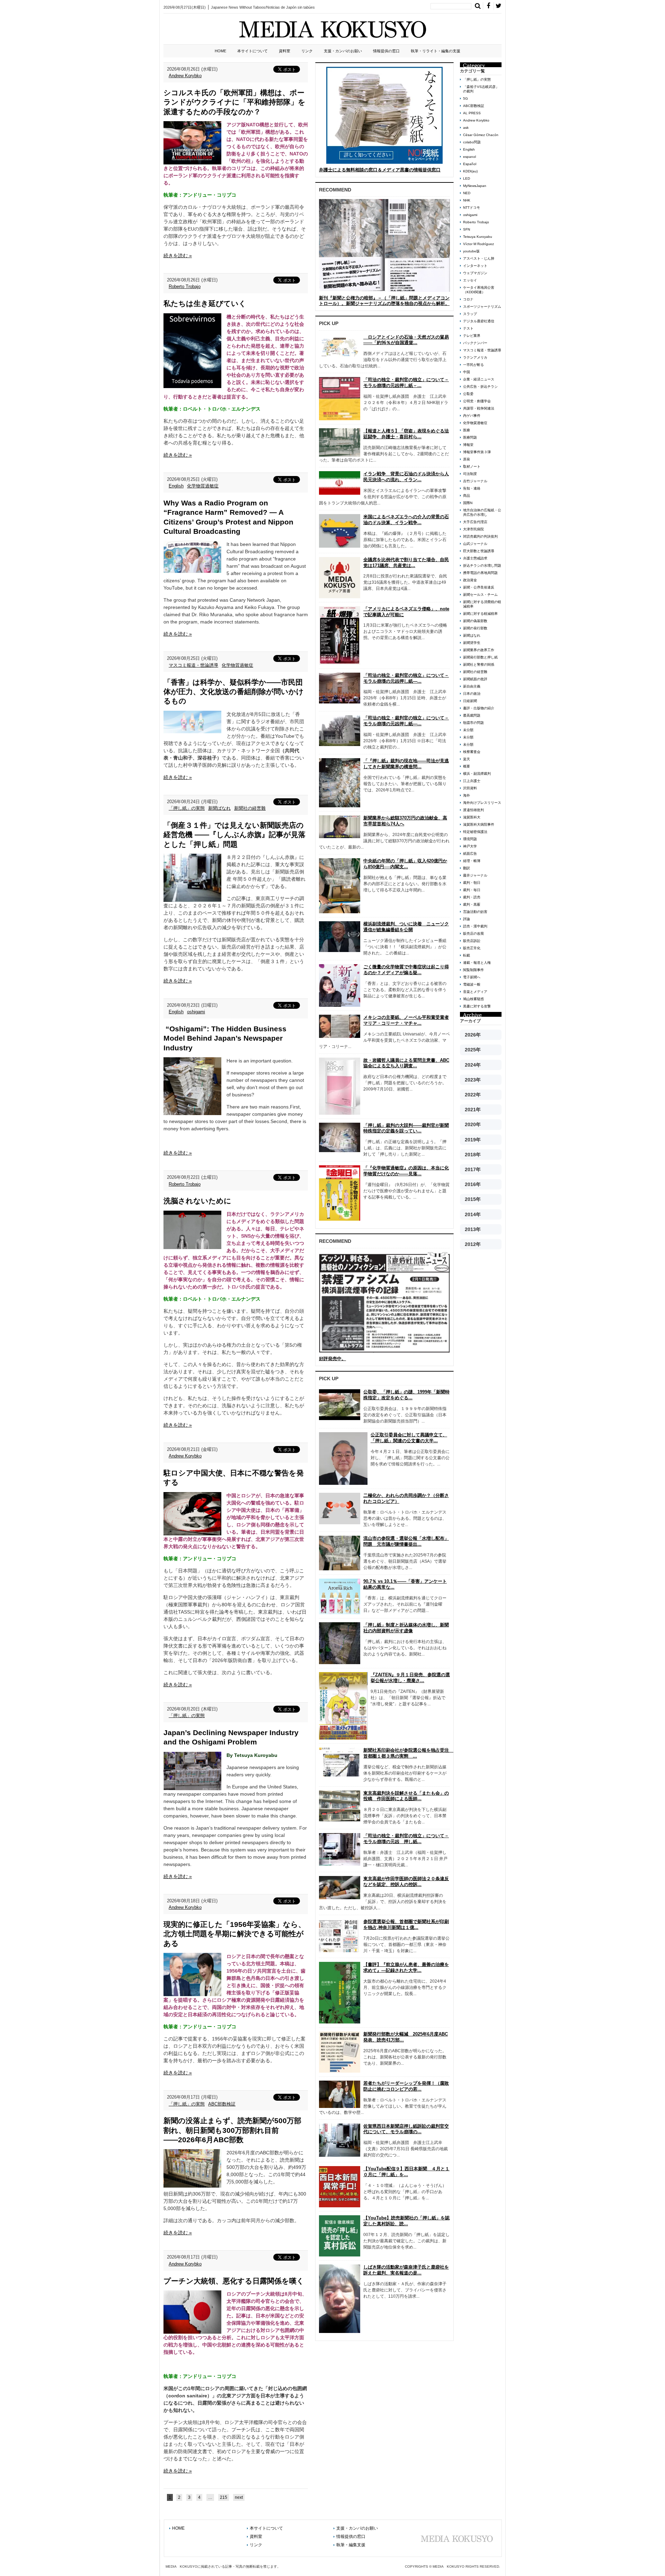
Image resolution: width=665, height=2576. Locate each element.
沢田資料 (470, 788)
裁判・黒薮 (472, 904)
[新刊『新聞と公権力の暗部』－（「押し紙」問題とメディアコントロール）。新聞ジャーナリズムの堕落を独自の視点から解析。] (384, 245)
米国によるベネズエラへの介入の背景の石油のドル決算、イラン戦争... (406, 520)
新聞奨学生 (472, 643)
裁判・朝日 (472, 883)
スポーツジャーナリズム (482, 307)
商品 (467, 496)
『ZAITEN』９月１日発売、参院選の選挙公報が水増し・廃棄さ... (410, 1678)
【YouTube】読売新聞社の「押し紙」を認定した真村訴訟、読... (406, 2221)
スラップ (470, 314)
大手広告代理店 (475, 522)
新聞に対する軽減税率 (480, 614)
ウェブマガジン (475, 273)
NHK (467, 200)
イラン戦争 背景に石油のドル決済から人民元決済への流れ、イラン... (406, 477)
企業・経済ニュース (479, 379)
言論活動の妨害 (475, 912)
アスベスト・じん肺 (479, 258)
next (239, 2497)
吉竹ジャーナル (475, 481)
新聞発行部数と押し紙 (480, 657)
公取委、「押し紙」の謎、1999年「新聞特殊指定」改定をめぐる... (406, 1395)
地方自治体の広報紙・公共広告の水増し (482, 512)
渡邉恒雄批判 (473, 810)
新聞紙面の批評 (475, 679)
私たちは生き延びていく (205, 303)
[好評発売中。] (384, 1302)
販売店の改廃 (473, 934)
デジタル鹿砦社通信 (479, 321)
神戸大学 (470, 846)
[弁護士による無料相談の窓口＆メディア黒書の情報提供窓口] (384, 115)
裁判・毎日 (472, 890)
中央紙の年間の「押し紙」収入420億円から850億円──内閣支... (405, 864)
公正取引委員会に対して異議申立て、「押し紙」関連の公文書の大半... (409, 1438)
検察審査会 (472, 752)
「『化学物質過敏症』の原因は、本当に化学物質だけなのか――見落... (406, 1171)
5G (465, 98)
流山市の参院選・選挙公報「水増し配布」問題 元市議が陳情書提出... (406, 1541)
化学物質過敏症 (203, 486)
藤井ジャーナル (475, 875)
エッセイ (470, 280)
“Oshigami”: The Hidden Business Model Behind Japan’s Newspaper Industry (225, 1038)
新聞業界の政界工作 (479, 650)
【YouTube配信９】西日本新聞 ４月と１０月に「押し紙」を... (406, 2172)
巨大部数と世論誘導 (479, 551)
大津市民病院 (473, 529)
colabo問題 (472, 142)
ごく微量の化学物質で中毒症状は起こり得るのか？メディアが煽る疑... (406, 970)
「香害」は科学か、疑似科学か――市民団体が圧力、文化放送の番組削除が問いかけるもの (234, 692)
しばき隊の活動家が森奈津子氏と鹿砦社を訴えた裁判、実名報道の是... (406, 2270)
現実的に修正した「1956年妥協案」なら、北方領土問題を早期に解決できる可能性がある (234, 1934)
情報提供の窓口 (386, 51)
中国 (467, 372)
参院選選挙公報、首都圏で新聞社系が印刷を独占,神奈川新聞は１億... (406, 1924)
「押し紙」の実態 (187, 808)
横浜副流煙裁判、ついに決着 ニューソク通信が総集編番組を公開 (406, 927)
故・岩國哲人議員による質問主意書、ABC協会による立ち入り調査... (406, 1063)
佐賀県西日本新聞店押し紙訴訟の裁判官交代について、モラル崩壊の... (406, 2129)
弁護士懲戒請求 (475, 558)
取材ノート (472, 466)
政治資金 (470, 580)
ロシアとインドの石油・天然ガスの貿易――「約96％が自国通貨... (406, 340)
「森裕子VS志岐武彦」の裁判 (481, 89)
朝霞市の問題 (473, 723)
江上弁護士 (472, 781)
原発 (467, 459)
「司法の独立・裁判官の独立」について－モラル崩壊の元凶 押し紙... (406, 1839)
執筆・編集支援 (351, 2545)
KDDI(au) (470, 171)
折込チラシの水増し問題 (482, 566)
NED (467, 193)
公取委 (468, 394)
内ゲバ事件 (472, 416)
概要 (467, 766)
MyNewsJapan (475, 186)
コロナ (468, 299)
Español (470, 164)
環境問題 (470, 839)
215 (224, 2497)
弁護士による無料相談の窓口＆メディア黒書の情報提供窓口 (380, 170)
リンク (307, 51)
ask (466, 128)
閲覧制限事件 (473, 970)
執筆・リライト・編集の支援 (436, 51)
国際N (468, 503)
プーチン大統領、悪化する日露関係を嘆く (234, 2281)
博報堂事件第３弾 (477, 452)
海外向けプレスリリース (482, 803)
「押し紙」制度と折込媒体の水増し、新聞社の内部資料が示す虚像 (406, 1628)
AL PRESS (472, 113)
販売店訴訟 (472, 941)
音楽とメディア (475, 992)
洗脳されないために (197, 1201)
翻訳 (467, 868)
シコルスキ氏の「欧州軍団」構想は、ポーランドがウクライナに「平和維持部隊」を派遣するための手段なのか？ (234, 102)
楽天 (467, 759)
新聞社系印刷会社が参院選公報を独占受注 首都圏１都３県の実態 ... (408, 1753)
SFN (467, 229)
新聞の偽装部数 (475, 621)
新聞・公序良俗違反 (479, 587)
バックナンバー (475, 343)
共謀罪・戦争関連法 (479, 408)
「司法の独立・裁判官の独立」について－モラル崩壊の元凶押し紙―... (406, 678)
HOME (220, 51)
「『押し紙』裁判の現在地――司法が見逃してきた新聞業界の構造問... (406, 764)
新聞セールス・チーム (480, 595)
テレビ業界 (472, 336)
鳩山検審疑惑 (473, 999)
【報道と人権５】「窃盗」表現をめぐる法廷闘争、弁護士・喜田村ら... (406, 434)
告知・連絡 (472, 488)
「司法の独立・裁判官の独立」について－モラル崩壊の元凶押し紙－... (406, 383)
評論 (467, 919)
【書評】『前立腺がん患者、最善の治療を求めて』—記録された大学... (406, 1967)
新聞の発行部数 (475, 628)
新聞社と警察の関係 (479, 665)
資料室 (285, 51)
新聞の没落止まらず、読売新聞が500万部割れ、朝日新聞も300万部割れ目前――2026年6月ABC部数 (232, 2130)
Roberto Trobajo (185, 286)
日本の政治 (472, 694)
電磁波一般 (472, 984)
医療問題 (470, 437)
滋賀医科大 (472, 817)
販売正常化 (472, 948)
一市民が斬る (473, 365)
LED (467, 178)
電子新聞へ (472, 977)
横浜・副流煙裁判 (477, 774)
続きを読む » (178, 255)
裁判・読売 (472, 897)
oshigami (196, 1012)
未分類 (468, 730)
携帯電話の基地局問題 (480, 573)
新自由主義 (472, 686)
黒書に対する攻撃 (477, 1006)
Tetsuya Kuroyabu (478, 237)
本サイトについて (252, 51)
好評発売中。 (332, 1359)
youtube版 (471, 251)
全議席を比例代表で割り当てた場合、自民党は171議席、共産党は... (406, 563)
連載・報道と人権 (477, 963)
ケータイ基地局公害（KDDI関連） (479, 290)
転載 (467, 955)
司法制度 (470, 474)
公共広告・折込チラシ (480, 387)
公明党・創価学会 (477, 401)
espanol (469, 157)
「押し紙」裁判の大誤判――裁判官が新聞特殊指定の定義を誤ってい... (406, 1128)
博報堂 (468, 445)
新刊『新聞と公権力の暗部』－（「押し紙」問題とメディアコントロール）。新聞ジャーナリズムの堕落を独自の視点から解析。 (384, 301)
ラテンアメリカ (475, 357)
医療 (467, 430)
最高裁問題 (472, 715)
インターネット (475, 266)
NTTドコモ (472, 208)
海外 (467, 795)
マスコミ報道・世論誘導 (193, 665)
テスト (468, 328)
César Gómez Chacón (481, 135)
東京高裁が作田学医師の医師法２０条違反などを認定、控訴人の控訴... (406, 1882)
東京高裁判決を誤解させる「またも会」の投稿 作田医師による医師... (406, 1796)
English (176, 486)
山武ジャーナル (475, 544)
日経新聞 (470, 701)
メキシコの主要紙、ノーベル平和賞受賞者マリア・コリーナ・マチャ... (406, 1020)
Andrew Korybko (185, 76)
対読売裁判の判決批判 (480, 536)
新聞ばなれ (219, 808)
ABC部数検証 (222, 2104)
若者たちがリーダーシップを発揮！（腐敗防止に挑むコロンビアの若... (406, 2086)
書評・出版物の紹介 (479, 708)
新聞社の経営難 (250, 808)
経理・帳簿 (472, 861)
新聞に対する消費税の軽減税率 (482, 604)
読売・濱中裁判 (475, 926)
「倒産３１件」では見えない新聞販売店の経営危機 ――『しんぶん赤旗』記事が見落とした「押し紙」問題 (234, 835)
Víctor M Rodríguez (478, 244)
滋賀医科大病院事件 (479, 824)
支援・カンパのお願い (343, 51)
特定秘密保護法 (475, 832)
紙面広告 (470, 854)
